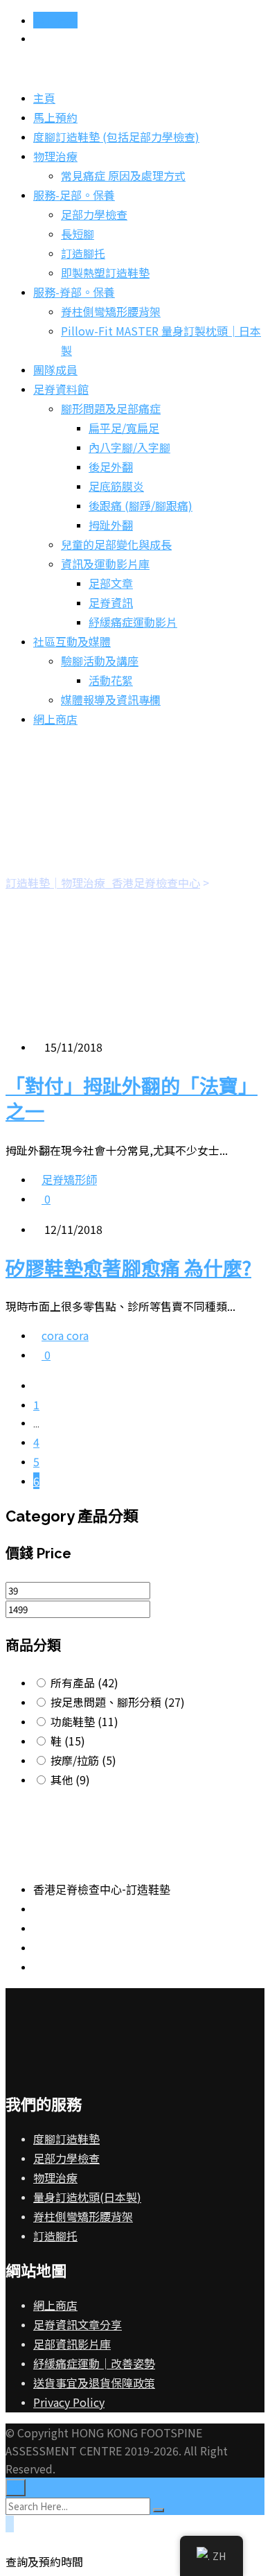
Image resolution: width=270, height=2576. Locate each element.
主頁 (44, 98)
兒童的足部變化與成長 (116, 544)
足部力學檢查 (94, 214)
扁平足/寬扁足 (124, 428)
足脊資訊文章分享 (78, 2324)
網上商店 (55, 719)
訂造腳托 (83, 253)
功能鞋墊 (84, 1721)
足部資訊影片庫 (72, 2344)
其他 (70, 1779)
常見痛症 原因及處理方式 (123, 175)
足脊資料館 (61, 389)
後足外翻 (111, 467)
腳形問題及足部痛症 (111, 408)
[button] (135, 2552)
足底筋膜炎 (116, 486)
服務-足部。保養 (74, 195)
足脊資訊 (111, 602)
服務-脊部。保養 (74, 292)
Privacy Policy (69, 2402)
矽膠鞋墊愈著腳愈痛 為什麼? (128, 1267)
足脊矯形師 (69, 1179)
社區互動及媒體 (72, 641)
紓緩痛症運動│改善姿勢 (94, 2363)
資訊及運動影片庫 (105, 564)
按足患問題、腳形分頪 (118, 1702)
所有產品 (84, 1682)
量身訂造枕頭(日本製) (87, 2197)
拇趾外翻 (111, 525)
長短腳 (78, 234)
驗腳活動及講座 (100, 661)
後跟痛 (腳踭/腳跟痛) (141, 505)
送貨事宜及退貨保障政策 (94, 2383)
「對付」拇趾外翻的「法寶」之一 (132, 1098)
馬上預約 (55, 20)
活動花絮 (111, 680)
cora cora (65, 1335)
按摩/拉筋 (83, 1760)
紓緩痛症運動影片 (133, 622)
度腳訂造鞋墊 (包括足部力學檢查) (116, 137)
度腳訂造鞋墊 (66, 2139)
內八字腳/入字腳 (129, 447)
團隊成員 (55, 369)
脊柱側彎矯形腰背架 (111, 311)
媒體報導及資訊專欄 (111, 699)
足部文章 (111, 583)
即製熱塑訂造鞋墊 (105, 272)
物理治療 (55, 156)
